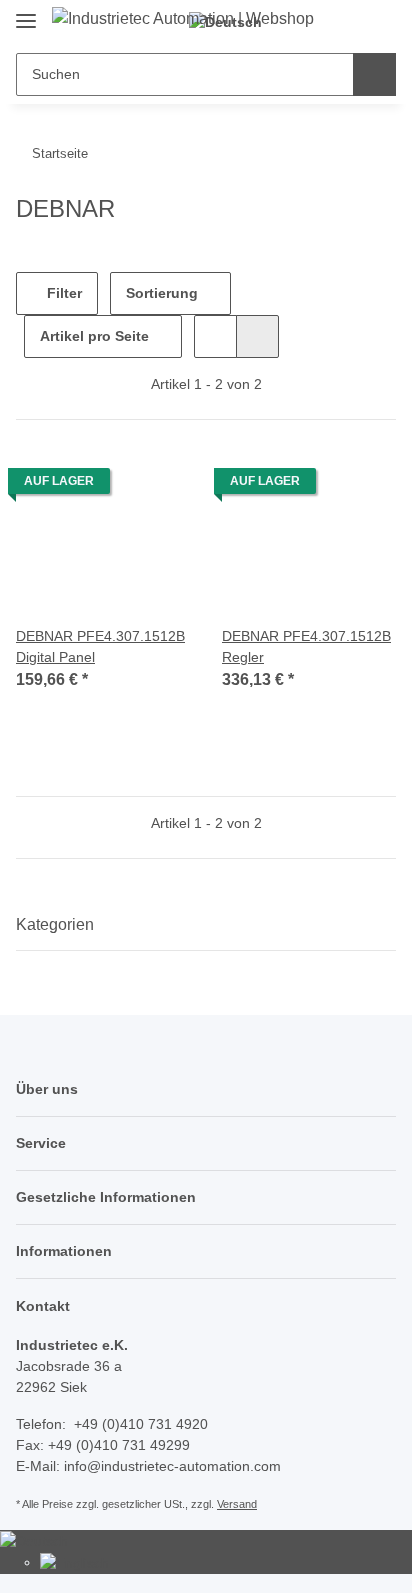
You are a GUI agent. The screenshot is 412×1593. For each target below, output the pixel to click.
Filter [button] (62, 293)
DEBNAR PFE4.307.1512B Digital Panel (100, 646)
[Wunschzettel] (345, 22)
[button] (215, 336)
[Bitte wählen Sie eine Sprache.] (34, 1540)
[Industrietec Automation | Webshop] (183, 19)
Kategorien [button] (55, 924)
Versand (237, 1504)
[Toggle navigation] (26, 12)
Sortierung (162, 293)
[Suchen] (374, 74)
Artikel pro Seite (94, 336)
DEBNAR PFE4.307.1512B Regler (306, 646)
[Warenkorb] (378, 22)
